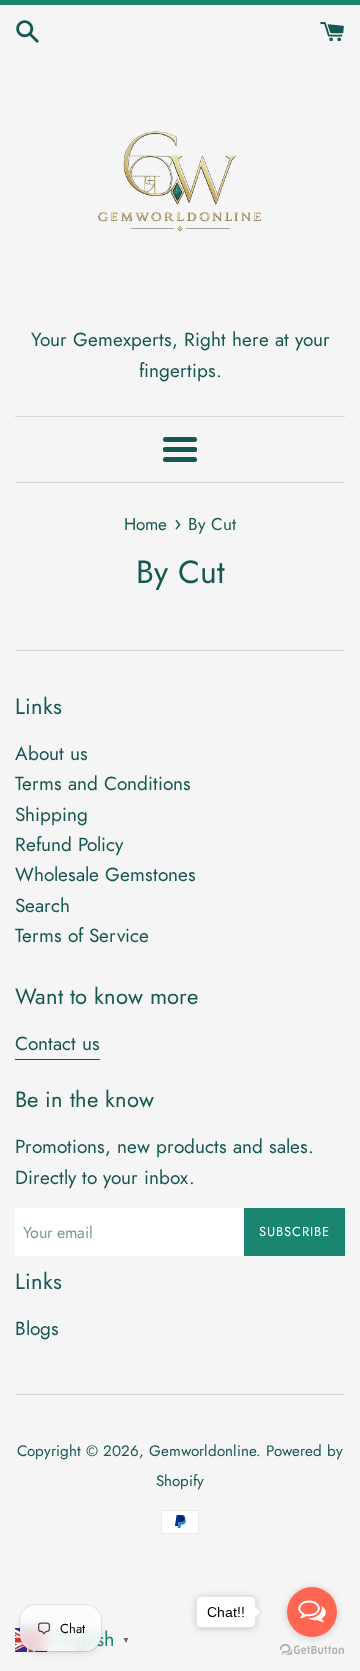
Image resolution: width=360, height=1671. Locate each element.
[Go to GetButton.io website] (312, 1650)
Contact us (57, 1043)
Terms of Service (82, 935)
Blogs (37, 1328)
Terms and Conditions (103, 783)
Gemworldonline (202, 1451)
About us (51, 753)
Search (42, 905)
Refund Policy (69, 844)
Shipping (51, 814)
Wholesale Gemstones (105, 874)
